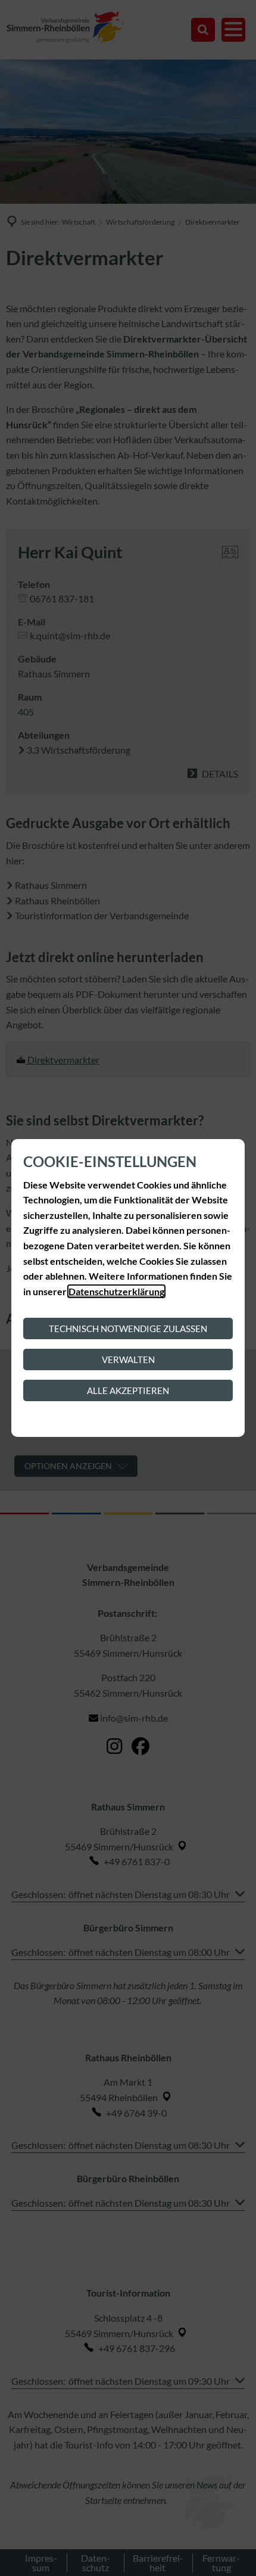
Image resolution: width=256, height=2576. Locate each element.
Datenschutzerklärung (116, 1291)
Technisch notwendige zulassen (128, 1329)
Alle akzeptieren (128, 1390)
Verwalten (128, 1359)
